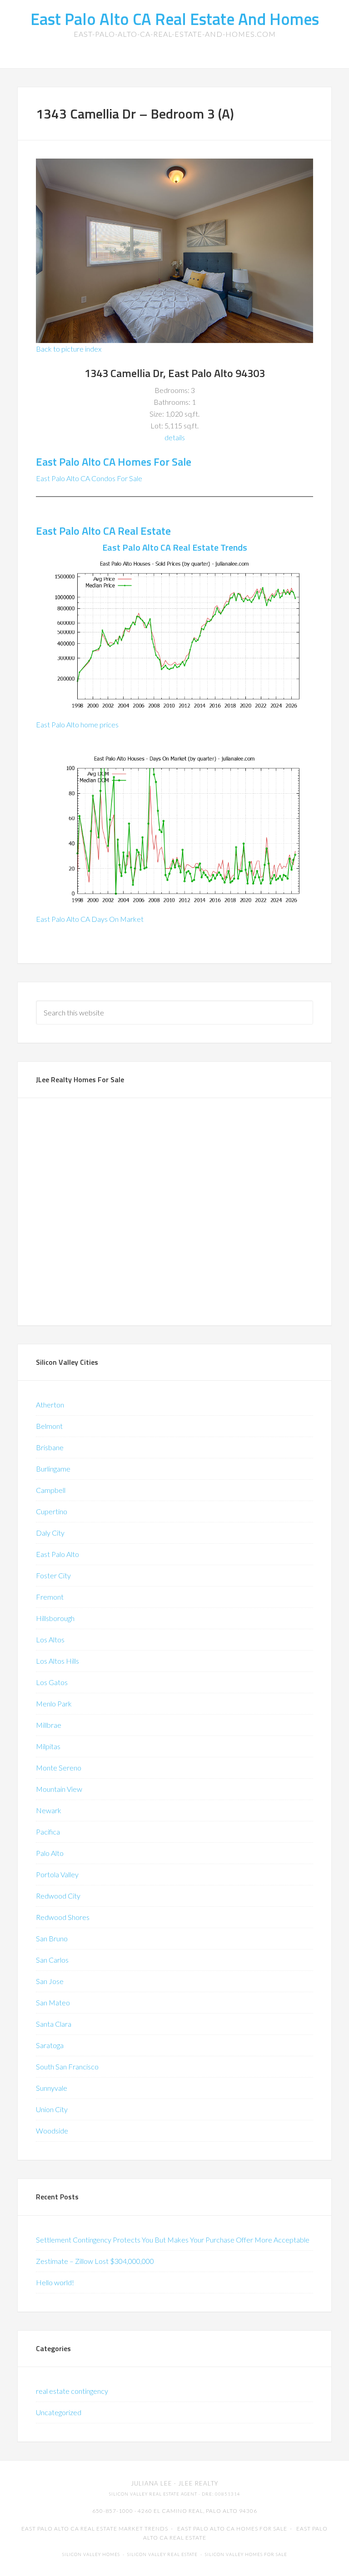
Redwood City (58, 1896)
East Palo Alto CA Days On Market (90, 919)
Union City (52, 2109)
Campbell (51, 1490)
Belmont (49, 1426)
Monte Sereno (59, 1768)
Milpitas (48, 1746)
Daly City (50, 1533)
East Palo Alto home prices (77, 724)
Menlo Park (54, 1703)
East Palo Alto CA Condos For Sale (89, 478)
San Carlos (52, 1960)
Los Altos (50, 1639)
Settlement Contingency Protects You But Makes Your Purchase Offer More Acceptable (173, 2240)
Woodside (52, 2131)
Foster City (53, 1575)
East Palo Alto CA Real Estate (103, 531)
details (175, 437)
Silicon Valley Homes (91, 2554)
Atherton (50, 1405)
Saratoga (50, 2045)
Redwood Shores (63, 1917)
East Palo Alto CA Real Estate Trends (175, 547)
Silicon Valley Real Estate (162, 2554)
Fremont (50, 1597)
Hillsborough (55, 1618)
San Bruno (52, 1938)
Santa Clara (54, 2024)
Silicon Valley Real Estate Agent (153, 2494)
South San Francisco (67, 2066)
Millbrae (49, 1725)
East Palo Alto (57, 1554)
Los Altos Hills (57, 1661)
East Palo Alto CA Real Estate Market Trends (95, 2529)
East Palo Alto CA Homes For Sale (114, 462)
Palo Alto (50, 1853)
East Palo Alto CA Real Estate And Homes (175, 19)
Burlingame (53, 1469)
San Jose (50, 1981)
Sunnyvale (52, 2088)
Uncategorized (59, 2412)
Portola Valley (57, 1874)
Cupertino (52, 1511)
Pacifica (48, 1832)
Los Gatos (52, 1682)
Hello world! (55, 2282)
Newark (49, 1810)
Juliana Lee (152, 2483)
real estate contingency (72, 2391)
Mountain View (59, 1789)
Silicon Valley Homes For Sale (246, 2554)
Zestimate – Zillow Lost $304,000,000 (95, 2261)
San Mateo (53, 2002)
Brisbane (50, 1447)
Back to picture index (69, 349)
